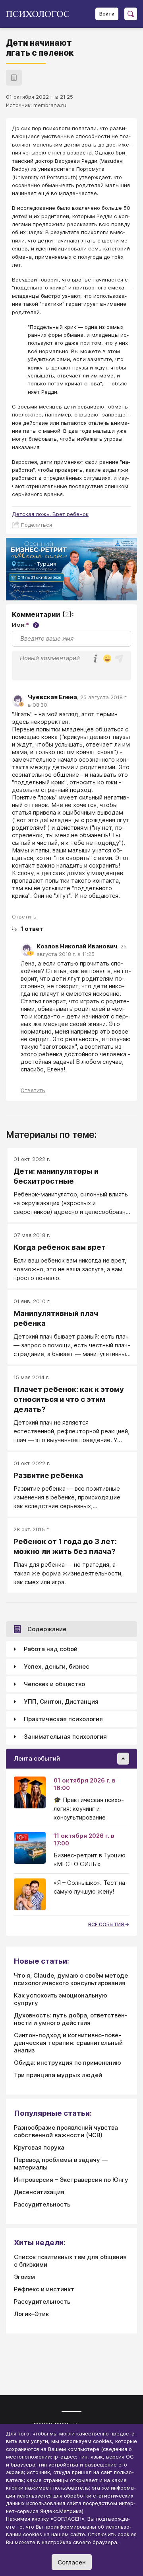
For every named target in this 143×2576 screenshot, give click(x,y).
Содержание (47, 1629)
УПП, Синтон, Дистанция (61, 1701)
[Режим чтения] (14, 78)
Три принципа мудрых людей (58, 2075)
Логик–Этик (31, 2314)
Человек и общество (54, 1684)
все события (107, 1924)
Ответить (24, 917)
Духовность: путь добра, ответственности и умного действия (71, 2019)
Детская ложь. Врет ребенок (50, 514)
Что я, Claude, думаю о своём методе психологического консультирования (71, 1979)
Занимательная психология (65, 1737)
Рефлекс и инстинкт (44, 2289)
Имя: (24, 625)
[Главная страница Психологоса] (41, 14)
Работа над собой (51, 1649)
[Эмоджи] (107, 659)
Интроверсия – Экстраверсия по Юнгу (71, 2180)
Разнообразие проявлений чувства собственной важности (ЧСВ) (66, 2131)
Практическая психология (63, 1719)
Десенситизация (39, 2192)
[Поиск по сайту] (131, 14)
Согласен (72, 2562)
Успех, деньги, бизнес (57, 1666)
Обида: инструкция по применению (68, 2063)
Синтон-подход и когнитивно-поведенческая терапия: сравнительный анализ (68, 2043)
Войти (107, 14)
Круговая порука (39, 2147)
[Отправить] (119, 659)
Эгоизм (24, 2277)
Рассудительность (42, 2204)
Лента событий (37, 1758)
